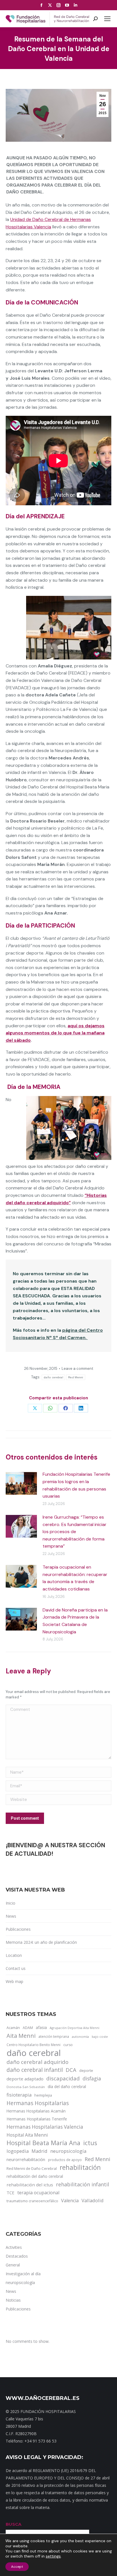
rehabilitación (80, 2168)
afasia (41, 2027)
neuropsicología (68, 2151)
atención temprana (54, 2036)
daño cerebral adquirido (37, 2062)
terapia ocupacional (38, 2193)
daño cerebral (53, 1377)
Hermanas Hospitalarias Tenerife (37, 2119)
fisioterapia (19, 2095)
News (11, 1916)
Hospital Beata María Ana (43, 2143)
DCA (71, 2070)
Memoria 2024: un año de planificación (41, 1942)
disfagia (92, 2078)
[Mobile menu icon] (107, 19)
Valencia (70, 2201)
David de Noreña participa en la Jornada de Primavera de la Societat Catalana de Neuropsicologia (75, 1621)
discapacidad (63, 2078)
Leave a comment (77, 1369)
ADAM (28, 2028)
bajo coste (100, 2037)
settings (53, 2556)
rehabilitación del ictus (30, 2185)
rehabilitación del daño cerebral (35, 2176)
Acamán (13, 2028)
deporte (86, 2070)
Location (14, 1955)
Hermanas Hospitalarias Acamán (36, 2111)
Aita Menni (21, 2036)
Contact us (16, 1968)
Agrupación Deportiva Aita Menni (75, 2028)
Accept (17, 2567)
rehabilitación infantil (82, 2184)
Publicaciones (18, 1929)
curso (68, 2045)
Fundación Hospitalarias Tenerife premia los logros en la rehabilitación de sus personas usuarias (76, 1485)
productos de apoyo (65, 2160)
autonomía (80, 2037)
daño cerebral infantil (35, 2070)
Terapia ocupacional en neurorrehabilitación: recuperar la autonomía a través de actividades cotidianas (75, 1578)
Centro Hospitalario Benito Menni (34, 2045)
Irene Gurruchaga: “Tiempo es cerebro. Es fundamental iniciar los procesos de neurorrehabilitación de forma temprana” (75, 1532)
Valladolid (93, 2200)
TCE (11, 2193)
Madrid (39, 2151)
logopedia (18, 2151)
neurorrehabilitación (26, 2159)
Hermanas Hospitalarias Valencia (45, 2127)
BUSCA (13, 2524)
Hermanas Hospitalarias (38, 2103)
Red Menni (76, 1377)
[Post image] (21, 1483)
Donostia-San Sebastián (26, 2087)
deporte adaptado (25, 2079)
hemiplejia (43, 2095)
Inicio (11, 1903)
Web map (14, 1981)
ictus (90, 2143)
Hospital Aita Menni (27, 2135)
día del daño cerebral (67, 2087)
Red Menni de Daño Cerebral (32, 2168)
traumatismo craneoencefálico (32, 2201)
